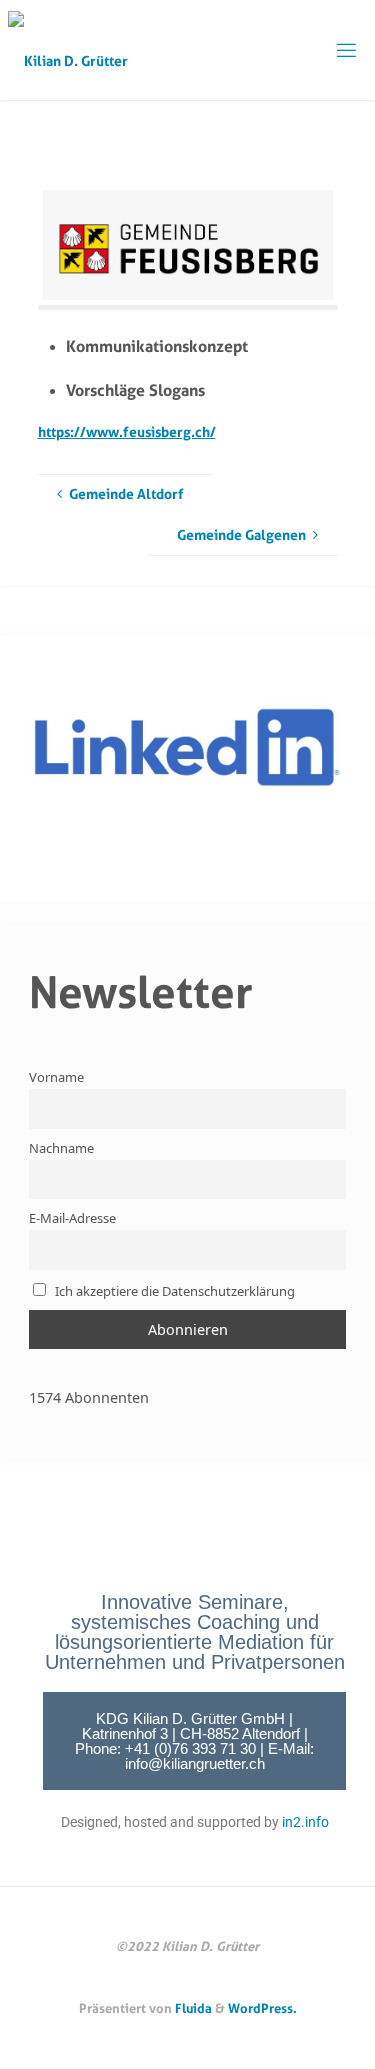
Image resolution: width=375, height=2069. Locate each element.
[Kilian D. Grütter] (68, 49)
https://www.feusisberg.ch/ (127, 431)
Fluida (192, 2008)
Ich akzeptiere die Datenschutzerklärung (173, 1291)
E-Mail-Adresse (72, 1218)
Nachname (61, 1148)
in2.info (305, 1822)
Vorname (56, 1077)
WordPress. (262, 2008)
